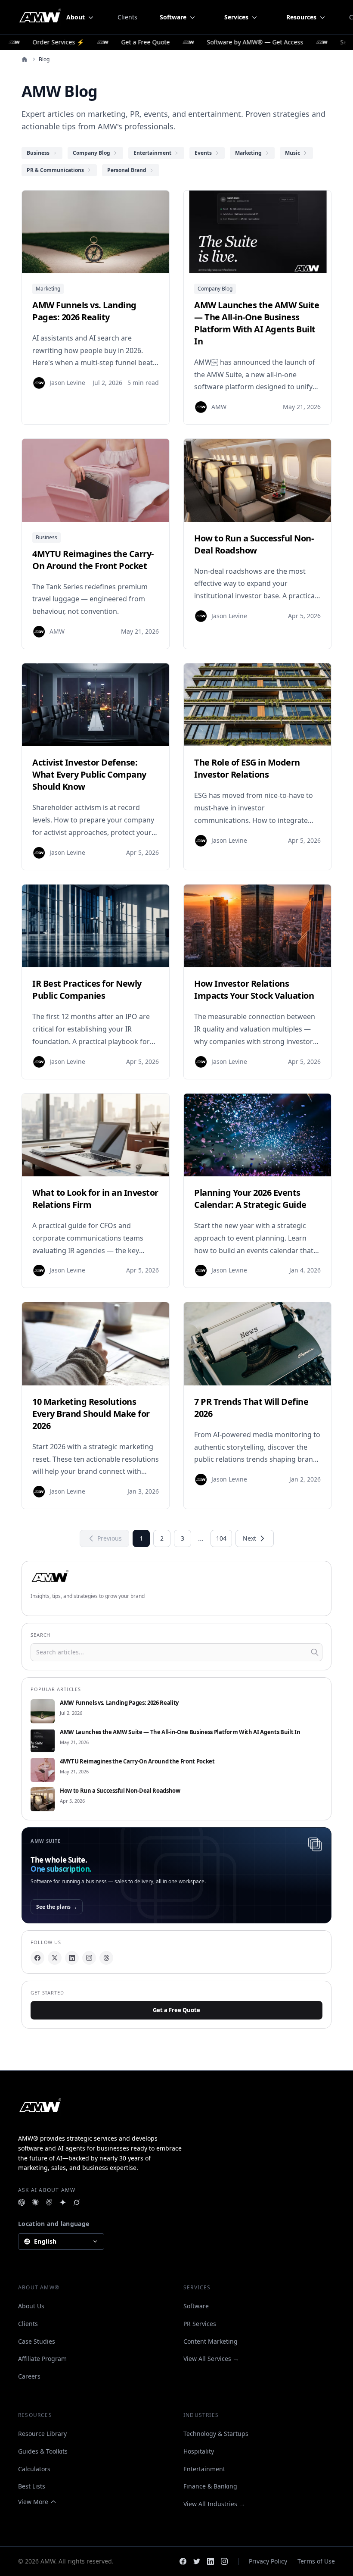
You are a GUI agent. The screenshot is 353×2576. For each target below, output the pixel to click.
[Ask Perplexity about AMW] (49, 2202)
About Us (31, 2306)
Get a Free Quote (176, 2010)
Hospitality (199, 2451)
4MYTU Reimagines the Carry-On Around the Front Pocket (137, 1762)
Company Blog (215, 289)
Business (46, 537)
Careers (29, 2376)
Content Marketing (211, 2341)
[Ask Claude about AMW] (35, 2202)
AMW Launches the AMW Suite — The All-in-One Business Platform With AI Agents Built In (180, 1732)
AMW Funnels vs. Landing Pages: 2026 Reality (119, 1703)
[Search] (315, 1652)
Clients (127, 17)
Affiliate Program (42, 2359)
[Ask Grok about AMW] (77, 2202)
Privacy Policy (268, 2561)
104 (221, 1538)
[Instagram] (89, 1958)
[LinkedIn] (72, 1958)
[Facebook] (37, 1958)
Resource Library (42, 2434)
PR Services (200, 2324)
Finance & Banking (210, 2486)
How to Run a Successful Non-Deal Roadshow (120, 1791)
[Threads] (106, 1958)
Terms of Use (316, 2561)
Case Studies (37, 2341)
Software (196, 2306)
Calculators (34, 2469)
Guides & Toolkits (43, 2451)
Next (249, 1538)
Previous (110, 1538)
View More (33, 2502)
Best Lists (32, 2486)
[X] (55, 1958)
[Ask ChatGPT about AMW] (22, 2202)
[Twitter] (197, 2561)
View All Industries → (214, 2504)
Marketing (48, 289)
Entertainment (204, 2469)
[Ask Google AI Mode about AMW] (63, 2202)
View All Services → (211, 2359)
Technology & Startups (216, 2434)
